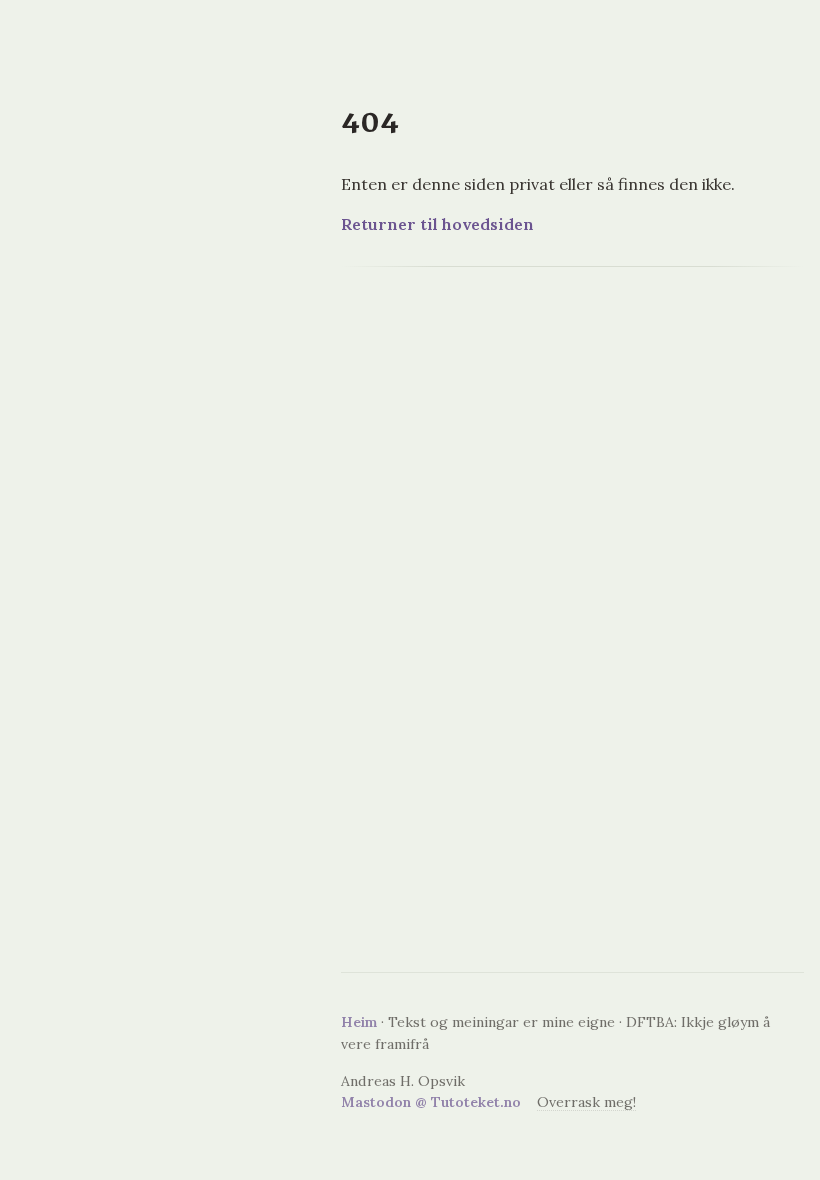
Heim (359, 1022)
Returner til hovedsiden (437, 224)
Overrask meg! (586, 1102)
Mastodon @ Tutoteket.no (431, 1102)
